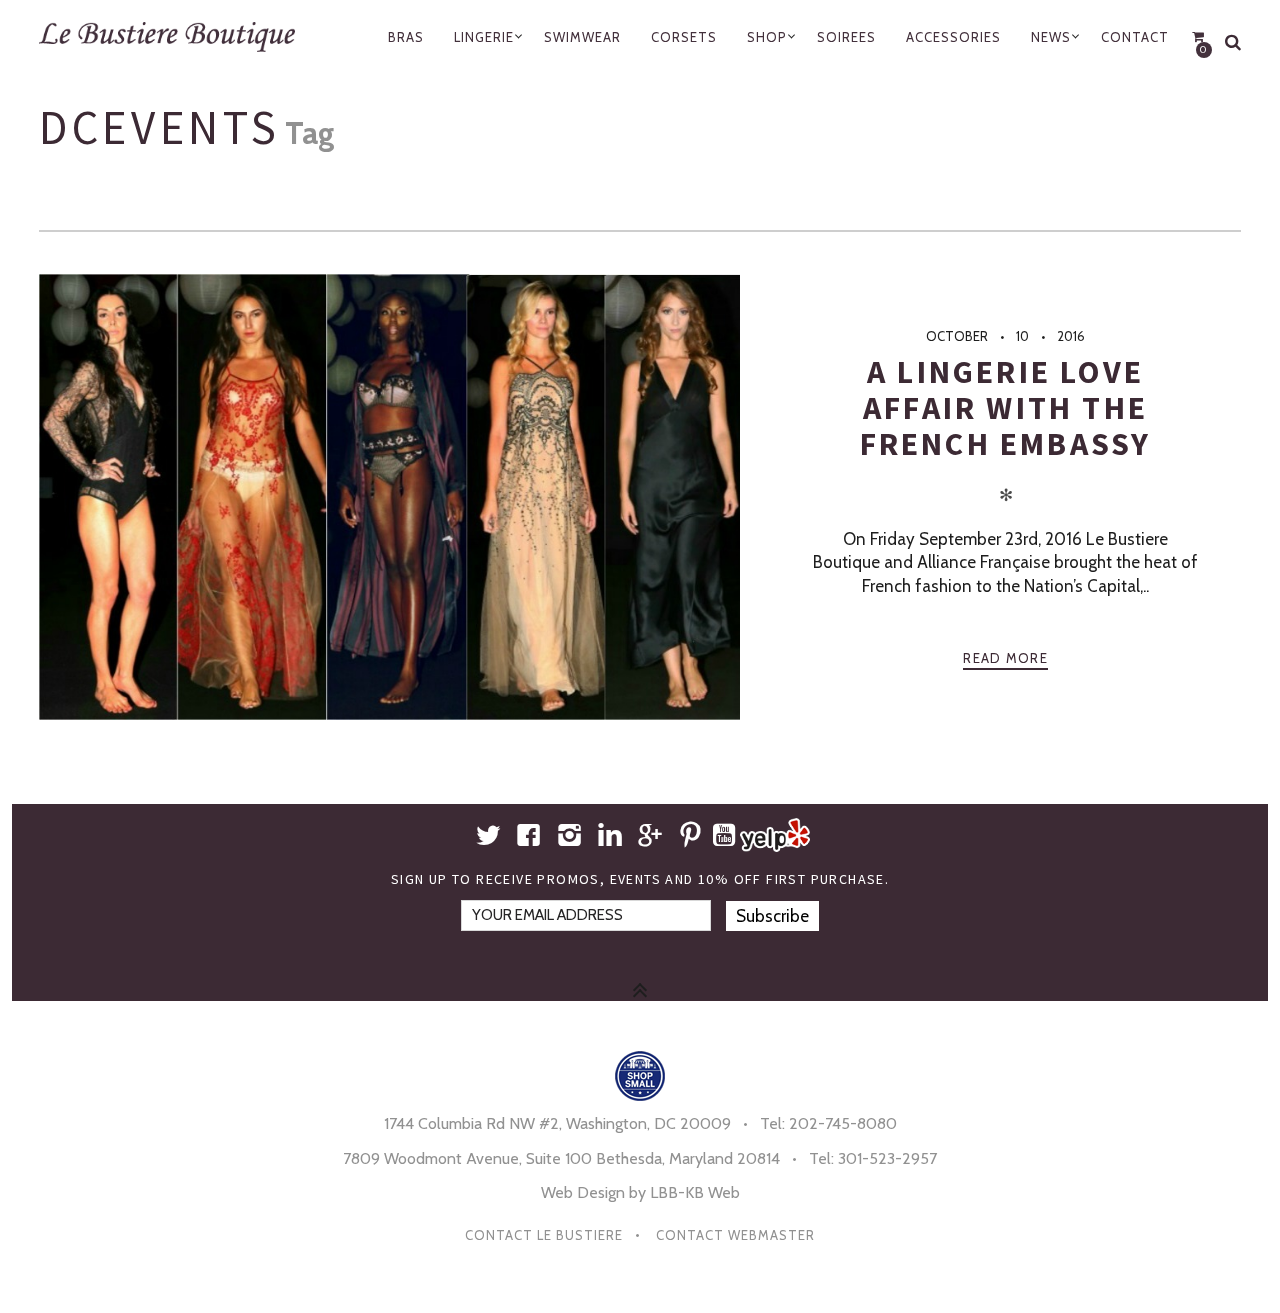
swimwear (582, 37)
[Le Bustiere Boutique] (176, 37)
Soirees (846, 37)
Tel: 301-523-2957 (873, 1158)
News (1051, 37)
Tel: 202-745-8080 (828, 1123)
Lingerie (484, 37)
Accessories (953, 37)
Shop (767, 37)
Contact (1135, 37)
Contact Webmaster (735, 1235)
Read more (1005, 658)
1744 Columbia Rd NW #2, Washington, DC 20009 (557, 1123)
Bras (406, 37)
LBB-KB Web (695, 1192)
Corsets (684, 37)
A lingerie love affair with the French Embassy (1006, 408)
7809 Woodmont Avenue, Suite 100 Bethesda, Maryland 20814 (561, 1158)
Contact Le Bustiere (544, 1235)
